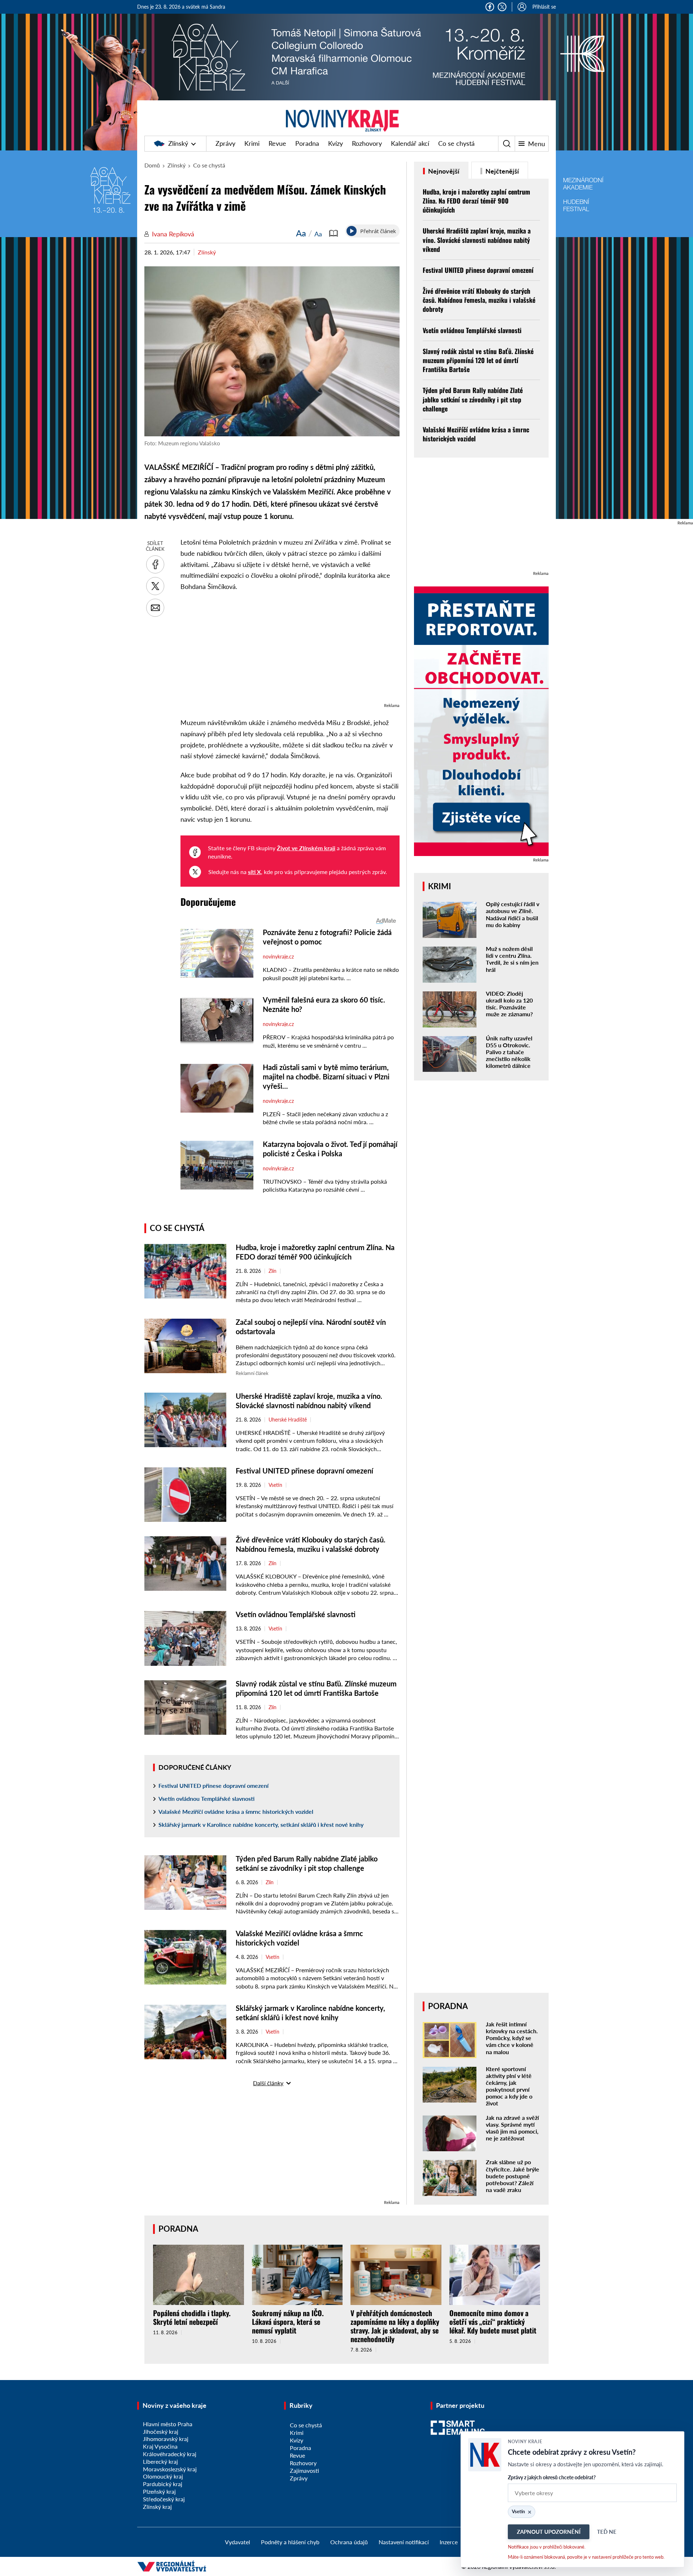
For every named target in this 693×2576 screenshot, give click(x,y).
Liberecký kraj (160, 2461)
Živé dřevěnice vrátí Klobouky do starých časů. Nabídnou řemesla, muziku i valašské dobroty (479, 300)
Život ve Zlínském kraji (306, 848)
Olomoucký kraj (163, 2476)
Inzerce (449, 2542)
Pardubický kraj (163, 2484)
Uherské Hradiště (288, 1420)
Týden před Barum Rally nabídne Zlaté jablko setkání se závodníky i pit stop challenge (473, 399)
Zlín (273, 1271)
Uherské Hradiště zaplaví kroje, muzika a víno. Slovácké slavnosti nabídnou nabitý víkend (477, 240)
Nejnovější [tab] (443, 171)
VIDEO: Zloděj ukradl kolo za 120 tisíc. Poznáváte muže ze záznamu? (509, 1004)
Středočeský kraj (164, 2499)
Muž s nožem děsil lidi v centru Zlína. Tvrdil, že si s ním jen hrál (512, 959)
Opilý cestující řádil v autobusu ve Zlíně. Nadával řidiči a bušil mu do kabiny (513, 914)
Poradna (307, 143)
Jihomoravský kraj (166, 2439)
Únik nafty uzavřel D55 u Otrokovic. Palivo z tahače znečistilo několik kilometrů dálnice (509, 1052)
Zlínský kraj (157, 2507)
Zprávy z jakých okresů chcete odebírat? (552, 2477)
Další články (268, 2083)
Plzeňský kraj (159, 2491)
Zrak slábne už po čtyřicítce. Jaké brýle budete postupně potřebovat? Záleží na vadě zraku (513, 2176)
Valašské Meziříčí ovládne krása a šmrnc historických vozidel (236, 1811)
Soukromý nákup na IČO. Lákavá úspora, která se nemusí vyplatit (288, 2322)
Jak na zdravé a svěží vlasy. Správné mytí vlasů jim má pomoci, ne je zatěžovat (512, 2128)
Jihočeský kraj (161, 2431)
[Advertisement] (290, 651)
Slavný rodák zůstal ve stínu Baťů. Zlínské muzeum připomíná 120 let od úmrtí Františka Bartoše (478, 360)
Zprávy (225, 143)
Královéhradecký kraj (170, 2454)
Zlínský (178, 143)
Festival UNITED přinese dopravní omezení (304, 1471)
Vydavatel (237, 2542)
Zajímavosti (304, 2470)
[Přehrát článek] (352, 231)
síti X (254, 872)
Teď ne (607, 2532)
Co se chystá (456, 143)
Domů (152, 165)
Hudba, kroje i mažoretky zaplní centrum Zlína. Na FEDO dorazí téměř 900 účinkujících (476, 201)
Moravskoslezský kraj (170, 2469)
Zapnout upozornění (549, 2532)
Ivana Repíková (173, 234)
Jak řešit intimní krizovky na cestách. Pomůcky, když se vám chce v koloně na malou (512, 2038)
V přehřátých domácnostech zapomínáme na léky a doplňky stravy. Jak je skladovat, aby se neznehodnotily (395, 2326)
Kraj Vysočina (160, 2446)
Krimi (252, 143)
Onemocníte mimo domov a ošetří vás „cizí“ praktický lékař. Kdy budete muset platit (493, 2322)
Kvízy (335, 143)
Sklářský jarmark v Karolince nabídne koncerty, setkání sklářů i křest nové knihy (261, 1824)
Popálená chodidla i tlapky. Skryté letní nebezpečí (192, 2317)
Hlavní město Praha (168, 2424)
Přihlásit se (544, 7)
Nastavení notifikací (404, 2542)
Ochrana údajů (349, 2542)
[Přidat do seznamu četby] (334, 233)
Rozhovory (367, 143)
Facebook (490, 7)
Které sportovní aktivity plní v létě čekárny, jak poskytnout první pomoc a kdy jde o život (509, 2086)
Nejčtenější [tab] (502, 171)
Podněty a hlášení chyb (290, 2542)
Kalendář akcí (410, 143)
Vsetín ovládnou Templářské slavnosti (296, 1614)
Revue (277, 143)
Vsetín (275, 1485)
